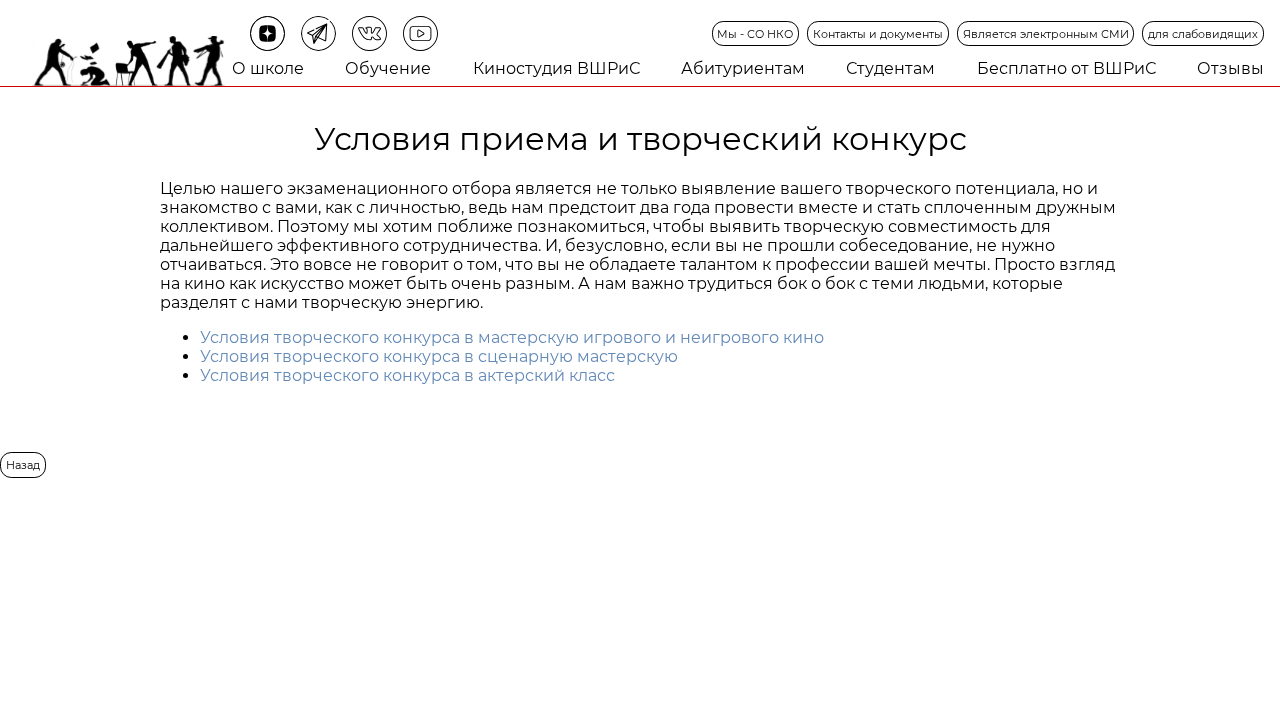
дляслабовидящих (1203, 34)
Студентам (890, 68)
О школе (268, 68)
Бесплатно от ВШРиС (1066, 68)
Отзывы (1230, 68)
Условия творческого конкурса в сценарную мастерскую (439, 356)
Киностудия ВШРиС (556, 68)
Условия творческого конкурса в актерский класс (407, 375)
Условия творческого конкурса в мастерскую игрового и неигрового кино (512, 337)
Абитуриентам (743, 68)
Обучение (388, 68)
